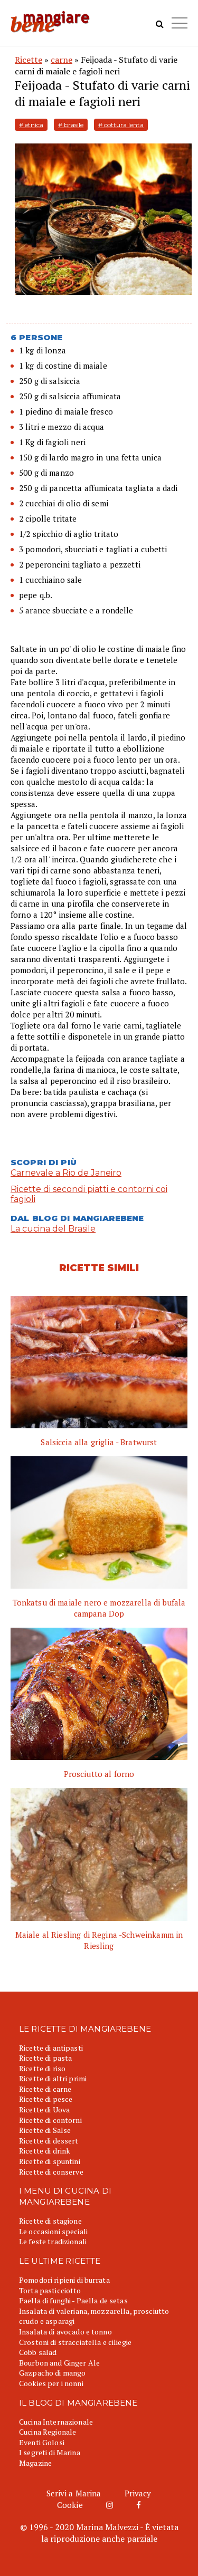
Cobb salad (38, 2352)
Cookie (70, 2505)
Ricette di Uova (44, 2109)
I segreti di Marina (50, 2452)
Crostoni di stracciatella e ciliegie (75, 2342)
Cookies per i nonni (51, 2383)
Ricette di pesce (46, 2099)
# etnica (31, 125)
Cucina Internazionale (56, 2422)
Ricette (29, 60)
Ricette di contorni (50, 2120)
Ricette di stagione (50, 2221)
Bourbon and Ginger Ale (59, 2363)
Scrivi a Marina (74, 2493)
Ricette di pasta (45, 2058)
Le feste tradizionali (53, 2241)
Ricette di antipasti (51, 2048)
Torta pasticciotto (50, 2290)
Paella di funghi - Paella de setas (73, 2300)
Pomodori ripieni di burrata (64, 2280)
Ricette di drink (45, 2151)
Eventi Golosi (42, 2442)
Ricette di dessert (49, 2141)
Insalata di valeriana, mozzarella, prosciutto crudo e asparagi (94, 2316)
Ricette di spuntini (50, 2161)
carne (62, 60)
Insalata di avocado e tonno (65, 2332)
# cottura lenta (121, 125)
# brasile (71, 125)
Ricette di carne (45, 2089)
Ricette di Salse (45, 2130)
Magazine (35, 2463)
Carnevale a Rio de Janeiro (66, 1173)
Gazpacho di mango (52, 2373)
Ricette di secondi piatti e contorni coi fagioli (89, 1194)
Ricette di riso (42, 2068)
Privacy (138, 2493)
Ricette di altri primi (53, 2078)
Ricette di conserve (51, 2172)
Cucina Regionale (48, 2432)
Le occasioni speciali (53, 2231)
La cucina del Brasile (53, 1229)
